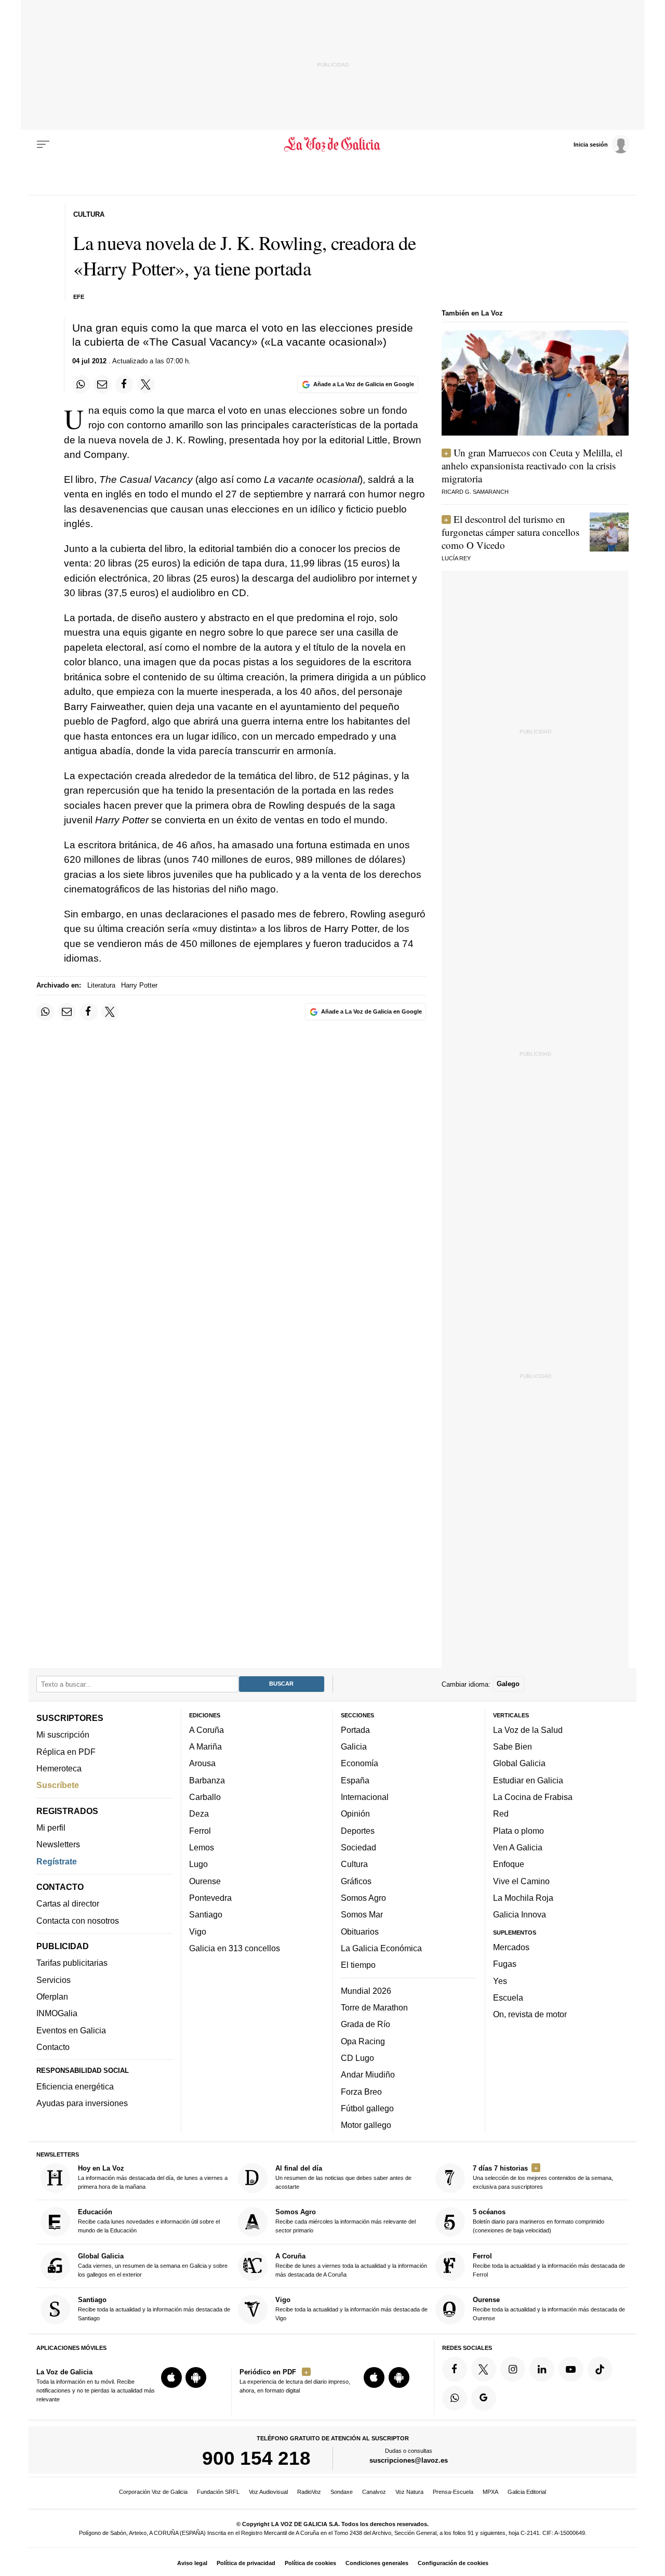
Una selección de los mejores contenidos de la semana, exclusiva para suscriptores (543, 2177)
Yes (500, 1980)
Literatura (101, 985)
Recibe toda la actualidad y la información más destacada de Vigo (351, 2309)
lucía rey (456, 558)
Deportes (358, 1830)
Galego (508, 1684)
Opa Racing (363, 2041)
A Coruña (207, 1730)
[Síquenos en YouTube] (571, 2369)
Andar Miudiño (368, 2074)
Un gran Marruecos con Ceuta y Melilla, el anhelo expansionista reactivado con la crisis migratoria (532, 465)
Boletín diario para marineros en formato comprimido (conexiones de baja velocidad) (538, 2221)
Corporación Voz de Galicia (153, 2492)
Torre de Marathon (374, 2007)
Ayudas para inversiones (82, 2103)
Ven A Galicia (518, 1847)
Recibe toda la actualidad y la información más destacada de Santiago (154, 2309)
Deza (199, 1813)
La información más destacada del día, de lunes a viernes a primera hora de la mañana (153, 2177)
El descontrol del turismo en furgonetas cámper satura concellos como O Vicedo (510, 532)
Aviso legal (192, 2563)
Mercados (511, 1947)
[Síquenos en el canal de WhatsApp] (455, 2398)
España (355, 1780)
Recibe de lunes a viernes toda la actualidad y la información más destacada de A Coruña (351, 2265)
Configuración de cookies (453, 2563)
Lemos (202, 1847)
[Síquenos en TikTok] (600, 2369)
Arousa (202, 1763)
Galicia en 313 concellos (235, 1948)
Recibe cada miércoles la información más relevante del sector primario (345, 2221)
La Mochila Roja (523, 1898)
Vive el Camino (521, 1881)
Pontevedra (210, 1898)
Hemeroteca (59, 1768)
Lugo (198, 1864)
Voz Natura (409, 2492)
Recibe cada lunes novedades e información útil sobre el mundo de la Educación (149, 2221)
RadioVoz (309, 2492)
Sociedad (358, 1847)
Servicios (54, 1980)
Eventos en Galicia (71, 2030)
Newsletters (58, 1844)
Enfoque (509, 1864)
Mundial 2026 (366, 1990)
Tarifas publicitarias (72, 1963)
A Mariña (205, 1746)
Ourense (205, 1881)
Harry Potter (139, 985)
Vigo (198, 1931)
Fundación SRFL (218, 2492)
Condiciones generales (377, 2563)
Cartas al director (68, 1903)
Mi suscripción (63, 1734)
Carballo (205, 1797)
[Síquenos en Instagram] (513, 2369)
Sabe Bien (513, 1746)
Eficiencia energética (75, 2086)
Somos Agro (363, 1898)
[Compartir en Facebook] (124, 384)
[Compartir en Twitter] (146, 384)
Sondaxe (342, 2492)
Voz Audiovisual (268, 2492)
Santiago (206, 1914)
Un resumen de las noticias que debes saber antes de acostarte (343, 2177)
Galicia (354, 1746)
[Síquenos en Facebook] (455, 2369)
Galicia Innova (520, 1914)
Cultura (354, 1864)
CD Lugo (357, 2058)
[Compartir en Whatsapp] (81, 384)
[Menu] (43, 144)
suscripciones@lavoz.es (409, 2460)
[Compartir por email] (102, 384)
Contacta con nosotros (78, 1920)
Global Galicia (519, 1763)
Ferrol (200, 1830)
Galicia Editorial (527, 2492)
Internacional (365, 1797)
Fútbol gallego (367, 2108)
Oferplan (52, 1996)
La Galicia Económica (381, 1948)
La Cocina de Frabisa (533, 1797)
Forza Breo (361, 2091)
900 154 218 (256, 2458)
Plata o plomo (518, 1830)
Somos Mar (362, 1914)
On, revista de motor (530, 2014)
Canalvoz (374, 2492)
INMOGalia (57, 2013)
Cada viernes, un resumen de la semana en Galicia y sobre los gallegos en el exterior (153, 2265)
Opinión (355, 1813)
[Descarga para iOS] (171, 2377)
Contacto (53, 2047)
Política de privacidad (246, 2563)
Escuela (508, 1997)
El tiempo (358, 1965)
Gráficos (356, 1881)
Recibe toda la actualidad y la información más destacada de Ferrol (549, 2265)
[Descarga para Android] (196, 2377)
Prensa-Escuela (453, 2492)
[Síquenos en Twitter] (484, 2369)
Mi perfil (51, 1828)
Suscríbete (58, 1785)
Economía (360, 1763)
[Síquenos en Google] (484, 2398)
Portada (355, 1730)
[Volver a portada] (333, 144)
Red (501, 1813)
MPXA (490, 2492)
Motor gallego (366, 2125)
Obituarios (360, 1931)
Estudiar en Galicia (528, 1780)
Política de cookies (310, 2563)
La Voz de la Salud (528, 1730)
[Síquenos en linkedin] (542, 2369)
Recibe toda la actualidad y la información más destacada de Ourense (549, 2309)
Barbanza (207, 1780)
